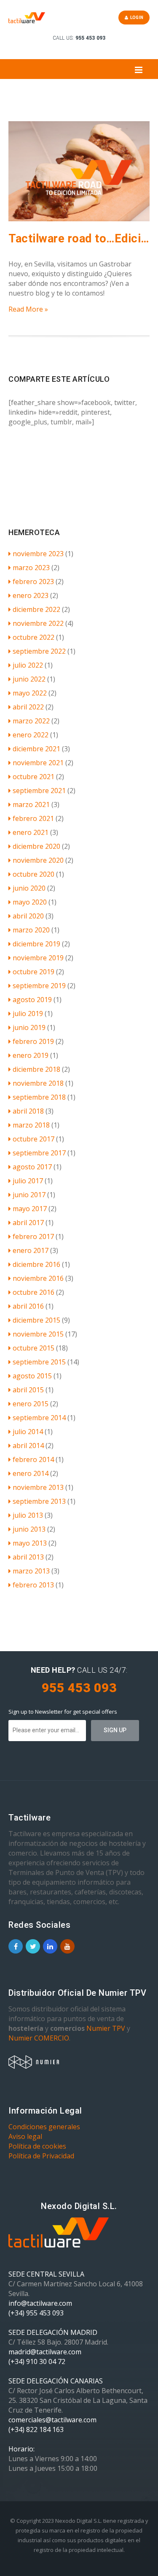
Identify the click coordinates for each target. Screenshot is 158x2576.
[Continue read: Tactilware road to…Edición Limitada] (79, 219)
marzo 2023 (31, 568)
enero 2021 (31, 832)
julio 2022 (28, 665)
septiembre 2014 (39, 1418)
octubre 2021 (33, 777)
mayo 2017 (30, 1209)
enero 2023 (31, 595)
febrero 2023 (33, 582)
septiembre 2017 (39, 1153)
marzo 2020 (31, 930)
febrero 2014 (33, 1459)
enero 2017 (31, 1250)
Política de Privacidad (41, 2156)
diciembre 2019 (36, 944)
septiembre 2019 (39, 986)
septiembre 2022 (39, 651)
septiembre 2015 (39, 1362)
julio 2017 (28, 1181)
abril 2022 (28, 707)
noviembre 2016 (38, 1278)
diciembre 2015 (36, 1320)
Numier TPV (106, 2028)
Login (136, 18)
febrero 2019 (33, 1041)
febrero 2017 (33, 1236)
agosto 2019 (32, 1000)
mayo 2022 (30, 693)
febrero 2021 (33, 818)
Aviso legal (25, 2136)
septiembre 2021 (39, 791)
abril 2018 (28, 1111)
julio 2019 (28, 1014)
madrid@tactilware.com (45, 2352)
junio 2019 (29, 1027)
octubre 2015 (33, 1348)
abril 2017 (28, 1223)
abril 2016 (28, 1306)
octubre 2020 (33, 874)
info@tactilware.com (40, 2303)
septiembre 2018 (39, 1097)
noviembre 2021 (38, 763)
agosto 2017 (32, 1167)
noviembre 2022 (38, 623)
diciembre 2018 (36, 1069)
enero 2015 (31, 1404)
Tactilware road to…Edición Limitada (79, 239)
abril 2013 (28, 1557)
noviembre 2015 (38, 1334)
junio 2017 (29, 1195)
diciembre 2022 (36, 609)
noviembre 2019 (38, 958)
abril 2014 (28, 1446)
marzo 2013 (31, 1571)
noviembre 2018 (38, 1083)
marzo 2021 (31, 804)
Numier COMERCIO (39, 2038)
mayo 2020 (30, 902)
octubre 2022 (33, 637)
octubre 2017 (33, 1139)
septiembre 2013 (39, 1501)
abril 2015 (28, 1390)
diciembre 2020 (36, 846)
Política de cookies (37, 2146)
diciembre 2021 (36, 749)
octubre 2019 (33, 972)
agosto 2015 (32, 1376)
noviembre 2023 (38, 554)
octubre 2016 (33, 1292)
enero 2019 (31, 1055)
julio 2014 (28, 1432)
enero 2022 (31, 735)
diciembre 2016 (36, 1264)
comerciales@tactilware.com (52, 2420)
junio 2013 (29, 1529)
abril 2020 (28, 916)
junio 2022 (29, 679)
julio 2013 (28, 1515)
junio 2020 (29, 888)
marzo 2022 (31, 721)
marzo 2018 (31, 1125)
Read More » (28, 309)
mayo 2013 (30, 1543)
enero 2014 (31, 1473)
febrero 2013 (33, 1585)
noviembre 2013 (38, 1487)
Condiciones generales (44, 2127)
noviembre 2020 (38, 860)
